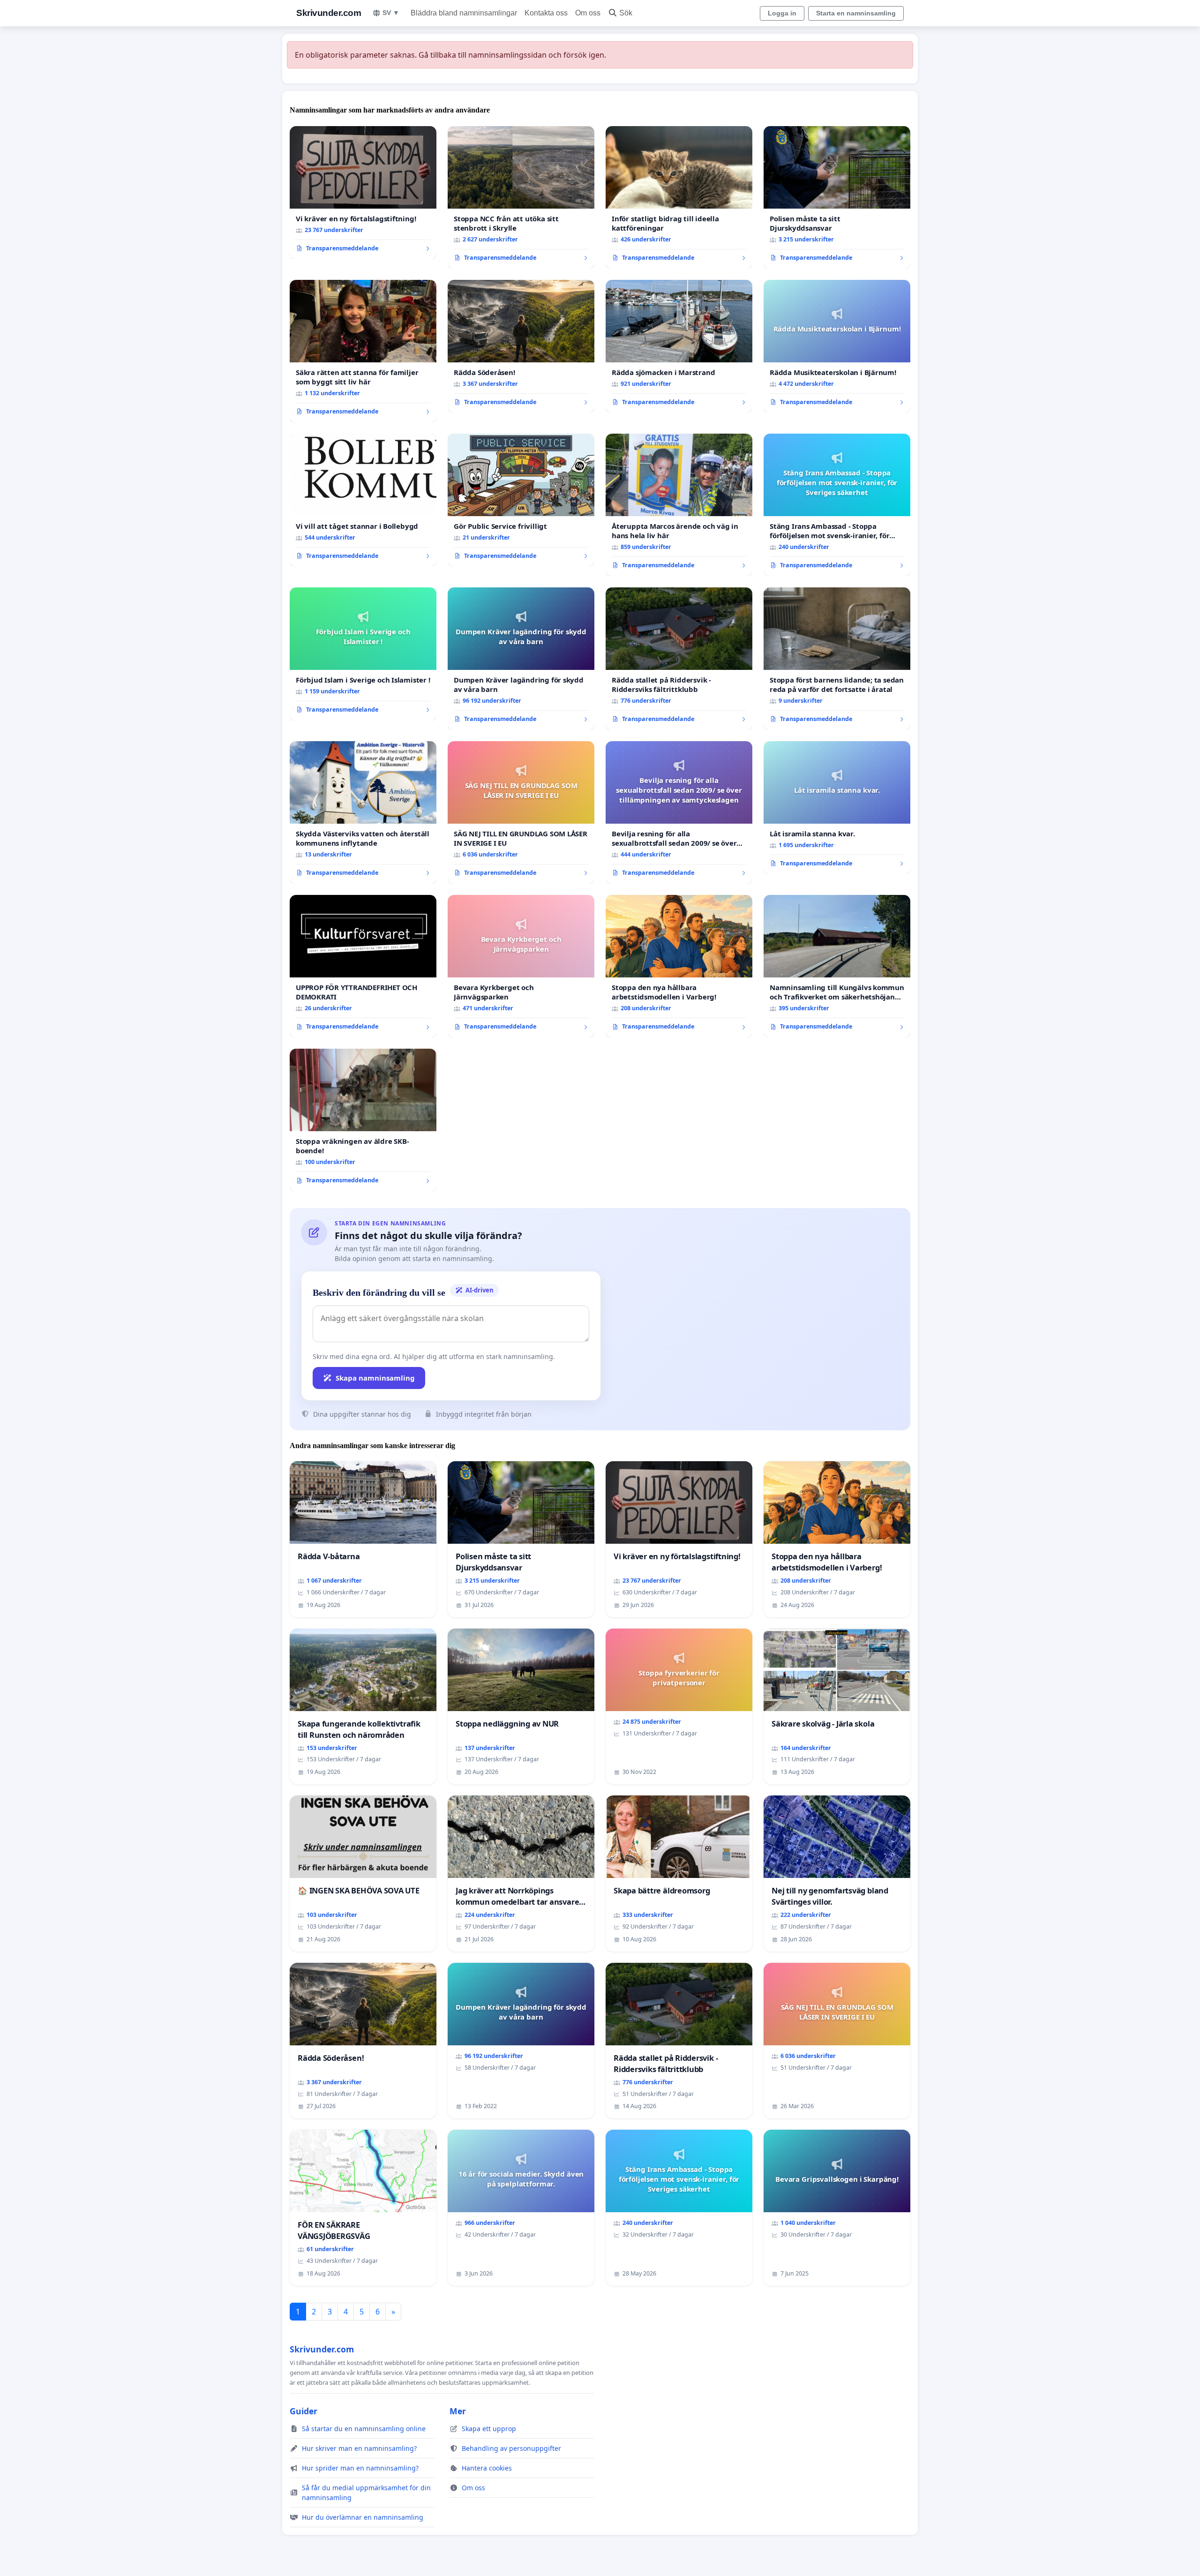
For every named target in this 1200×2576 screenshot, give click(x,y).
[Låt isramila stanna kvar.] (837, 808)
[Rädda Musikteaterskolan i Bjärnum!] (837, 346)
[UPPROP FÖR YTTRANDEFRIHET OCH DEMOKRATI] (363, 966)
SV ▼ (391, 13)
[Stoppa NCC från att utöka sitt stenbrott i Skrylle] (521, 197)
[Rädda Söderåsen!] (521, 346)
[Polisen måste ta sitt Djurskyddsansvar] (837, 197)
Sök (626, 13)
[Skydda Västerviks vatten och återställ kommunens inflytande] (363, 812)
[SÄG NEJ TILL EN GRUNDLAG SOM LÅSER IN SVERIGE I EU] (521, 812)
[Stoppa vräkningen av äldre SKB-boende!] (363, 1120)
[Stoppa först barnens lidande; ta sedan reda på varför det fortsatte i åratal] (837, 659)
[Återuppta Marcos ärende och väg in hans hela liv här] (679, 505)
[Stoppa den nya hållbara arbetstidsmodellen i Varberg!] (679, 966)
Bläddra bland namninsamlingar (464, 13)
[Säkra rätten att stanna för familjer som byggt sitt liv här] (363, 351)
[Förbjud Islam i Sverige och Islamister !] (363, 654)
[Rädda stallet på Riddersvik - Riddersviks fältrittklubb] (679, 659)
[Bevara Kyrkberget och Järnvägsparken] (521, 966)
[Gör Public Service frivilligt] (521, 500)
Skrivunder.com (329, 13)
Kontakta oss (546, 13)
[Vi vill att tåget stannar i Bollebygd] (363, 500)
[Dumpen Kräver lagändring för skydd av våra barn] (521, 659)
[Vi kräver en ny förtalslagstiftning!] (363, 193)
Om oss (588, 13)
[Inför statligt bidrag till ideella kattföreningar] (679, 197)
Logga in (782, 13)
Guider (304, 2411)
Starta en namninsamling (856, 13)
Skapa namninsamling (375, 1378)
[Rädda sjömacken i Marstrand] (679, 346)
